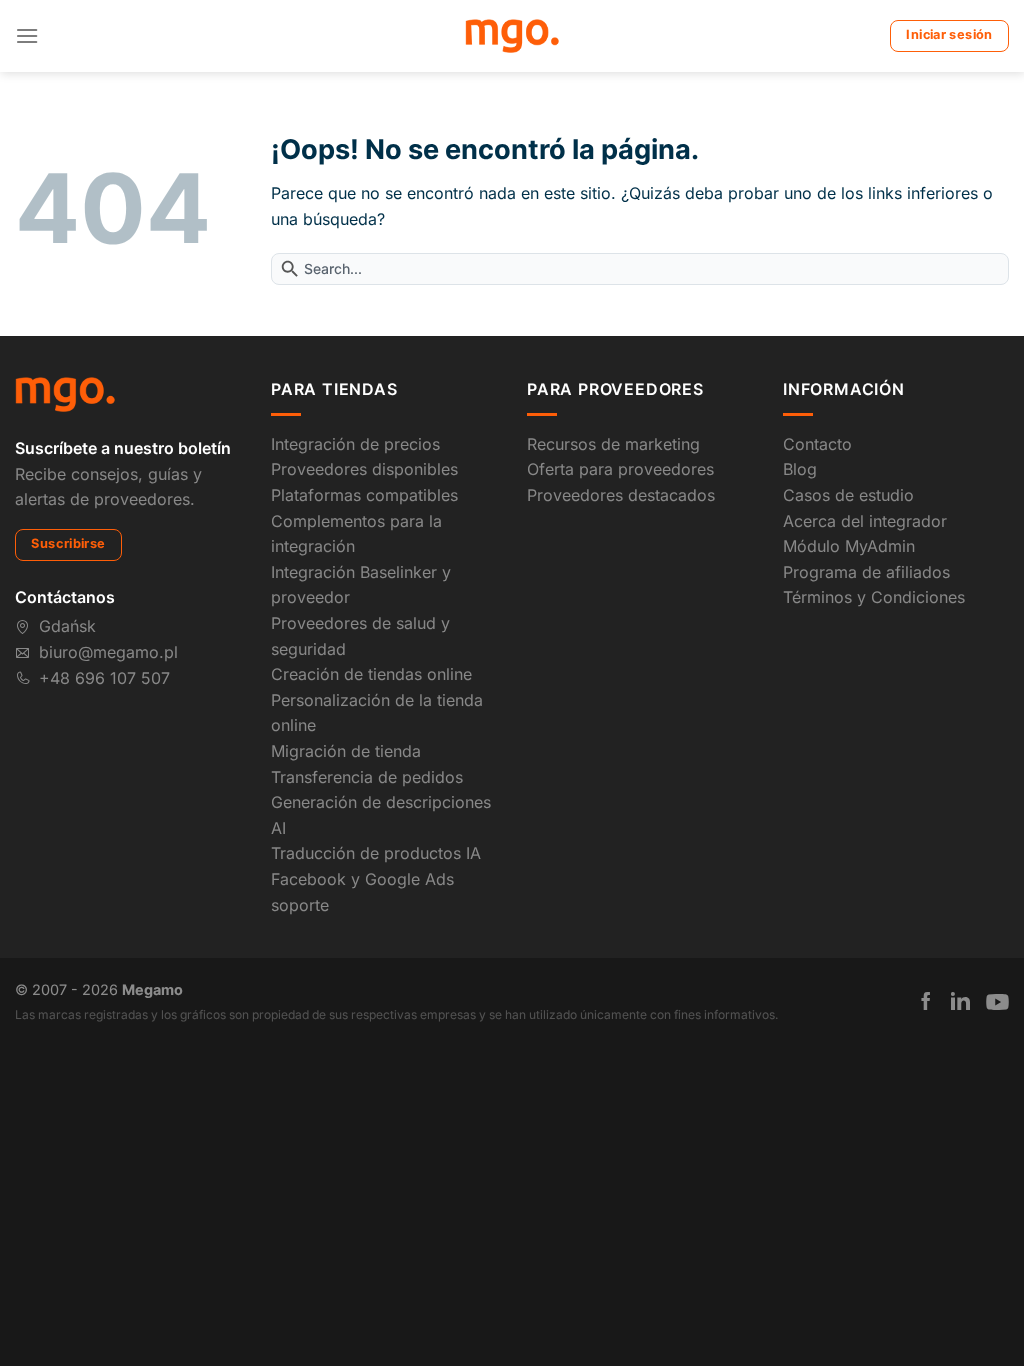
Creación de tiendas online (371, 674)
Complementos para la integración (356, 534)
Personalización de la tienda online (377, 713)
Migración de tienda (346, 751)
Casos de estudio (848, 495)
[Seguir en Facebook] (926, 1001)
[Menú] (27, 35)
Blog (800, 469)
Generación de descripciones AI (381, 815)
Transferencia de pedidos (367, 777)
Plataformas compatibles (364, 495)
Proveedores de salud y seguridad (360, 636)
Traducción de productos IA (376, 853)
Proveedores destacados (621, 495)
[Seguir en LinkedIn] (960, 1001)
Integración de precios (355, 444)
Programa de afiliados (866, 572)
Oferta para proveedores (620, 469)
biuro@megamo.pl (108, 652)
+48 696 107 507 (104, 678)
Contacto (817, 444)
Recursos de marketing (613, 444)
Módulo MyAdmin (849, 546)
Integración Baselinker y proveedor (361, 585)
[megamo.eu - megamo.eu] (512, 36)
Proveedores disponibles (364, 469)
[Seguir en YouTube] (997, 1002)
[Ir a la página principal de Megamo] (65, 393)
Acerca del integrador (865, 521)
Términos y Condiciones (874, 597)
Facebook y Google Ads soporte (362, 892)
